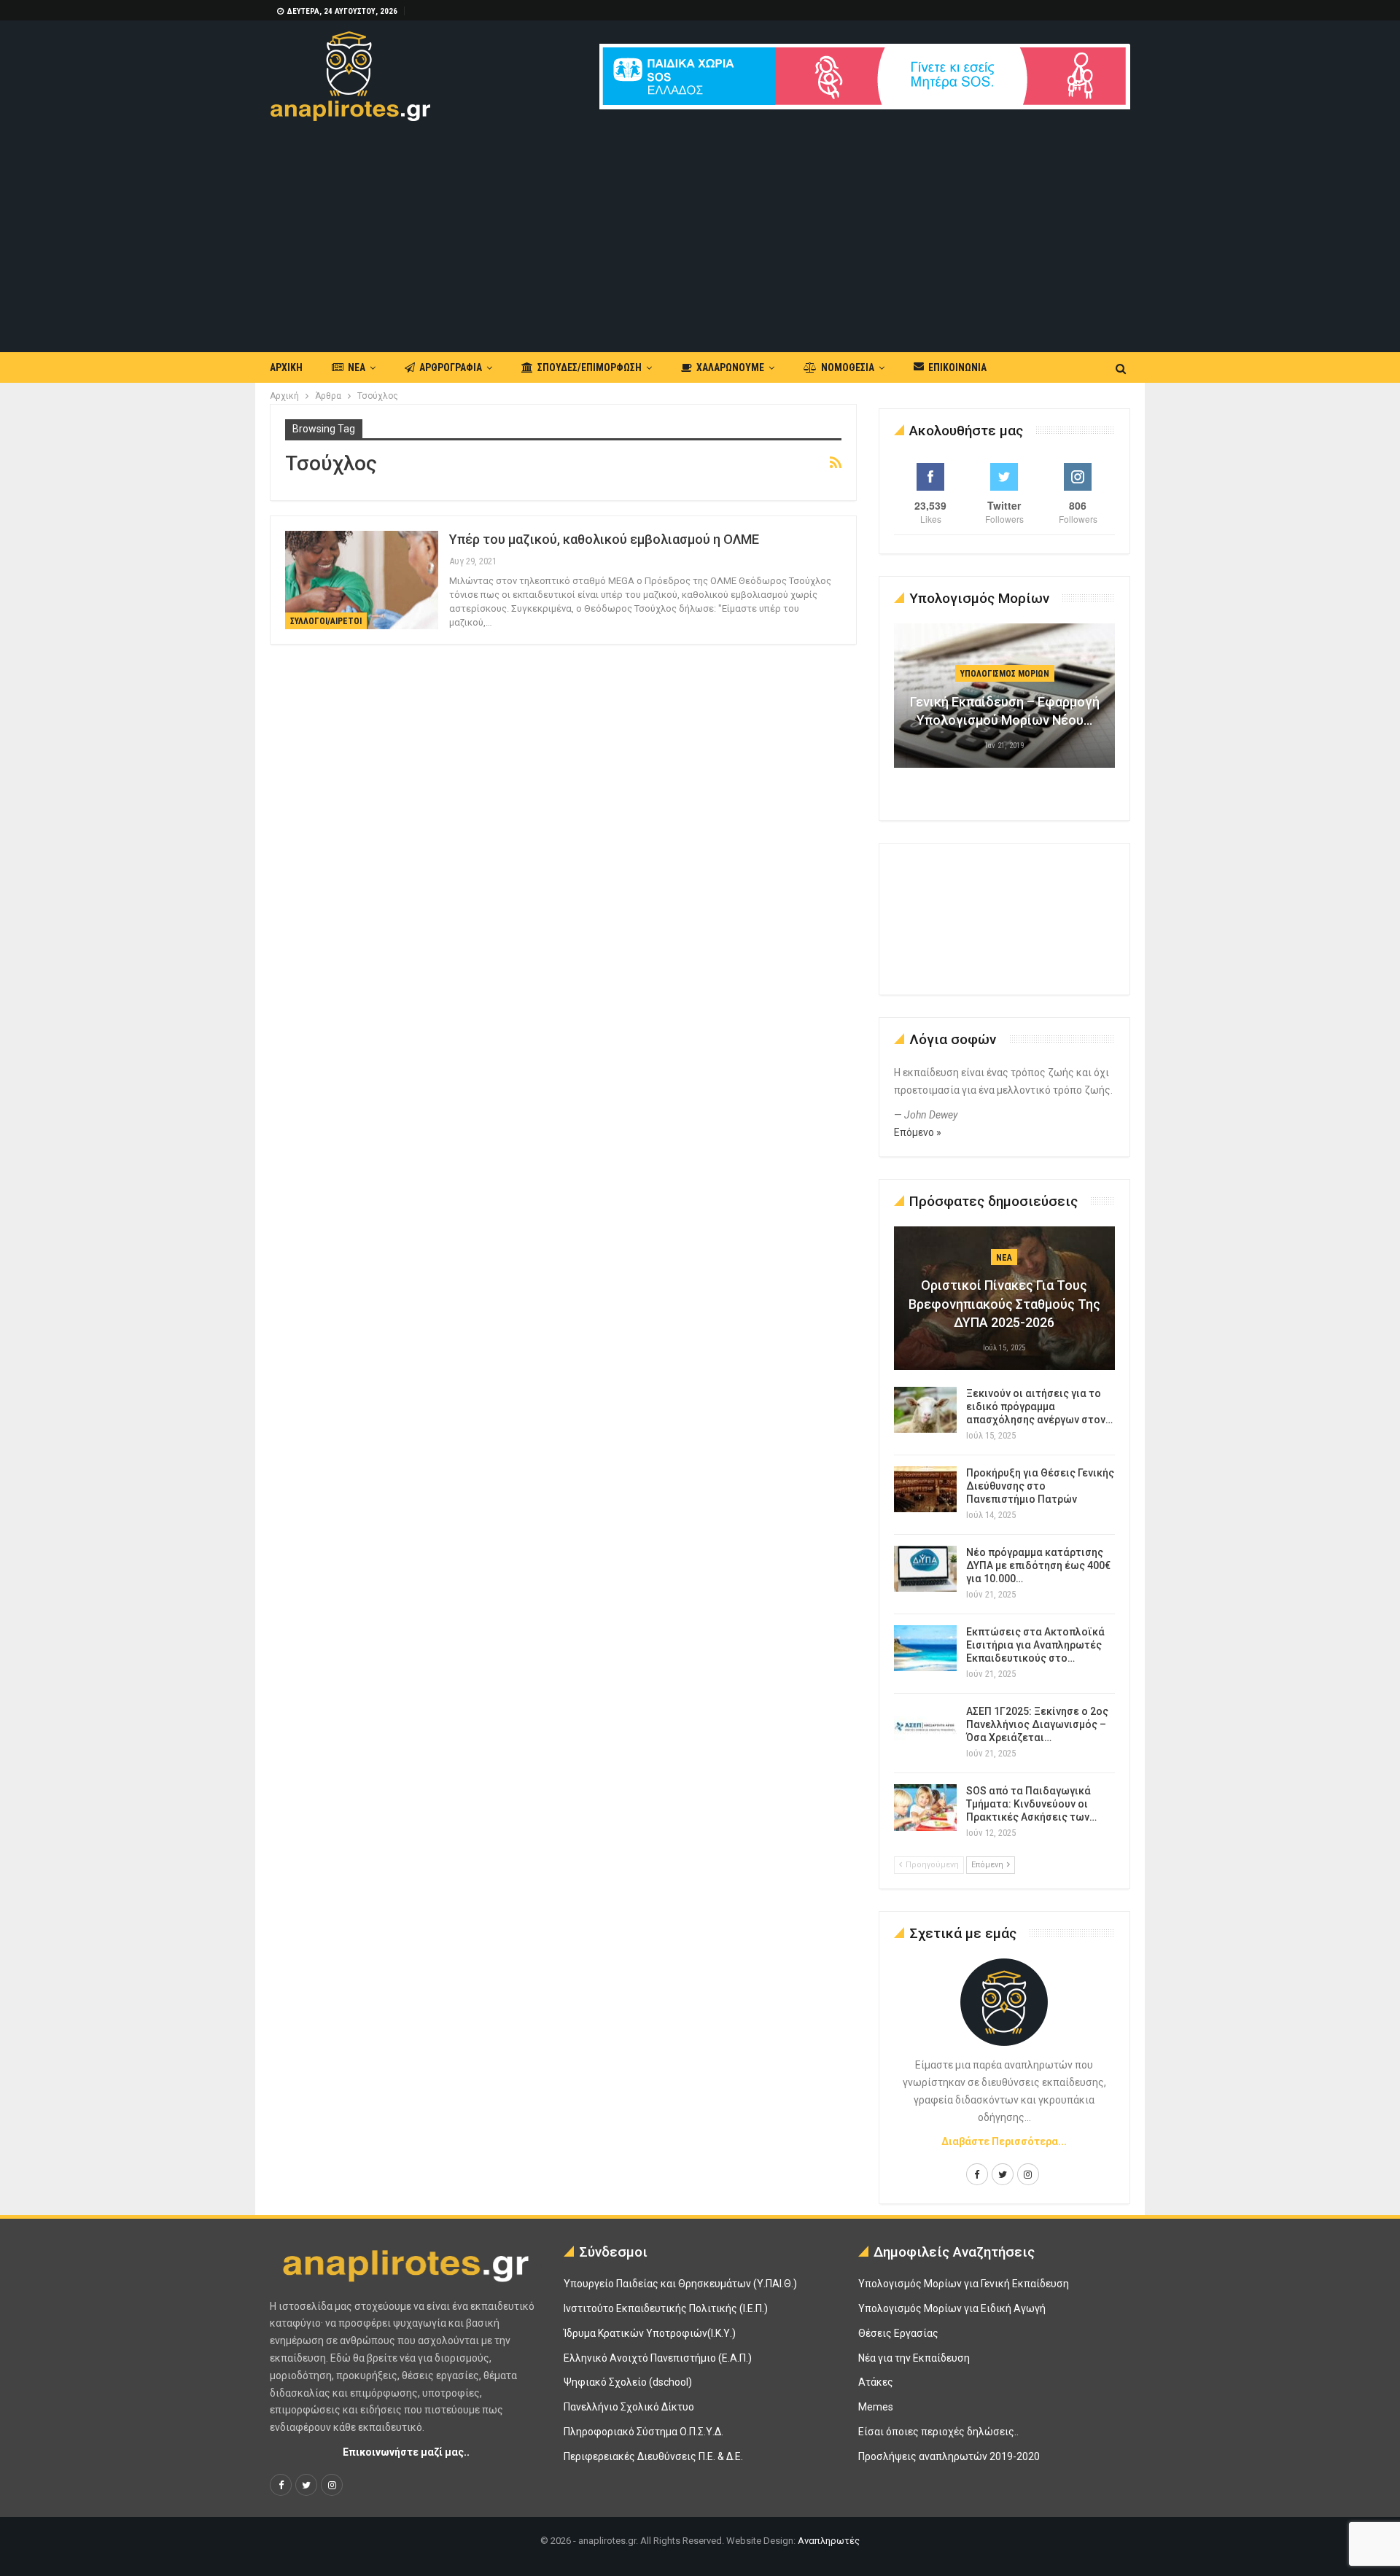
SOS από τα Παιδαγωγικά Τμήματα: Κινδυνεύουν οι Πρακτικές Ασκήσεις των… (1031, 1804)
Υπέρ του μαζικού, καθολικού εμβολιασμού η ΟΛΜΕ (604, 539)
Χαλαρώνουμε (730, 367)
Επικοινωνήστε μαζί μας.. (406, 2452)
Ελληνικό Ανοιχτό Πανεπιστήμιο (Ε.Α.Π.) (658, 2358)
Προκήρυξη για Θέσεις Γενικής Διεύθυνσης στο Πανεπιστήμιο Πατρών (1040, 1486)
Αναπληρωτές (829, 2541)
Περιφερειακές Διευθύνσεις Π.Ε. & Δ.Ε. (653, 2456)
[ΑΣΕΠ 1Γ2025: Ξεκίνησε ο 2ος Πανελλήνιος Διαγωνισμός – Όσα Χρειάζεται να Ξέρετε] (925, 1728)
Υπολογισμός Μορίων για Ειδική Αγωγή (952, 2308)
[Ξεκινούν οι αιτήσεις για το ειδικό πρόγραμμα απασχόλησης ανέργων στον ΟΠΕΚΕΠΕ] (925, 1410)
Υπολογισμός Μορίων (1005, 674)
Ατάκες (876, 2382)
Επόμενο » (918, 1132)
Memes (876, 2407)
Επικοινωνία (957, 367)
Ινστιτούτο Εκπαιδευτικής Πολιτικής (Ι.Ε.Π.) (666, 2308)
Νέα (357, 367)
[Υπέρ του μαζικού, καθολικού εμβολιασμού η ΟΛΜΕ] (362, 580)
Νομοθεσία (848, 367)
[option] (1005, 703)
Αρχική (286, 367)
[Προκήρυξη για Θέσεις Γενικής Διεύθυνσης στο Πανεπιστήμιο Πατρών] (925, 1490)
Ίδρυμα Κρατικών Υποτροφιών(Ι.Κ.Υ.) (650, 2333)
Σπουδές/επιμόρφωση (590, 367)
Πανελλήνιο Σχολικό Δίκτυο (629, 2407)
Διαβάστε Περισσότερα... (1004, 2141)
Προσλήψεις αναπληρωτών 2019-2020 (949, 2456)
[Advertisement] (700, 230)
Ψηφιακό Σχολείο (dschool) (628, 2382)
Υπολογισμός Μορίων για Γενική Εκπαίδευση (964, 2284)
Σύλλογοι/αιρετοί (326, 621)
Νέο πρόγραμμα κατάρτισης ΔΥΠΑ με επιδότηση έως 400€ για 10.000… (1038, 1565)
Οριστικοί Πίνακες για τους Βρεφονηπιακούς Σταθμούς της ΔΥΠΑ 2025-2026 (1004, 1303)
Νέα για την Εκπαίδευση (914, 2358)
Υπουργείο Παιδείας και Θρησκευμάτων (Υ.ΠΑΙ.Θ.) (680, 2284)
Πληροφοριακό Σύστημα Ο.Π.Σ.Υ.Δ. (643, 2432)
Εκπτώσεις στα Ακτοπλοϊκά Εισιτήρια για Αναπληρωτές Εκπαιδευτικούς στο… (1035, 1645)
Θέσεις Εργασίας (898, 2333)
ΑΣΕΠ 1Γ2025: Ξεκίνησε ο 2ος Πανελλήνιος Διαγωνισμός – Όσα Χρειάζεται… (1037, 1724)
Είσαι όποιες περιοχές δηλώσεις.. (938, 2432)
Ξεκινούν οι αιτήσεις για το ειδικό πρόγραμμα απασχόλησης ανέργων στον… (1039, 1406)
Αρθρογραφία (451, 367)
